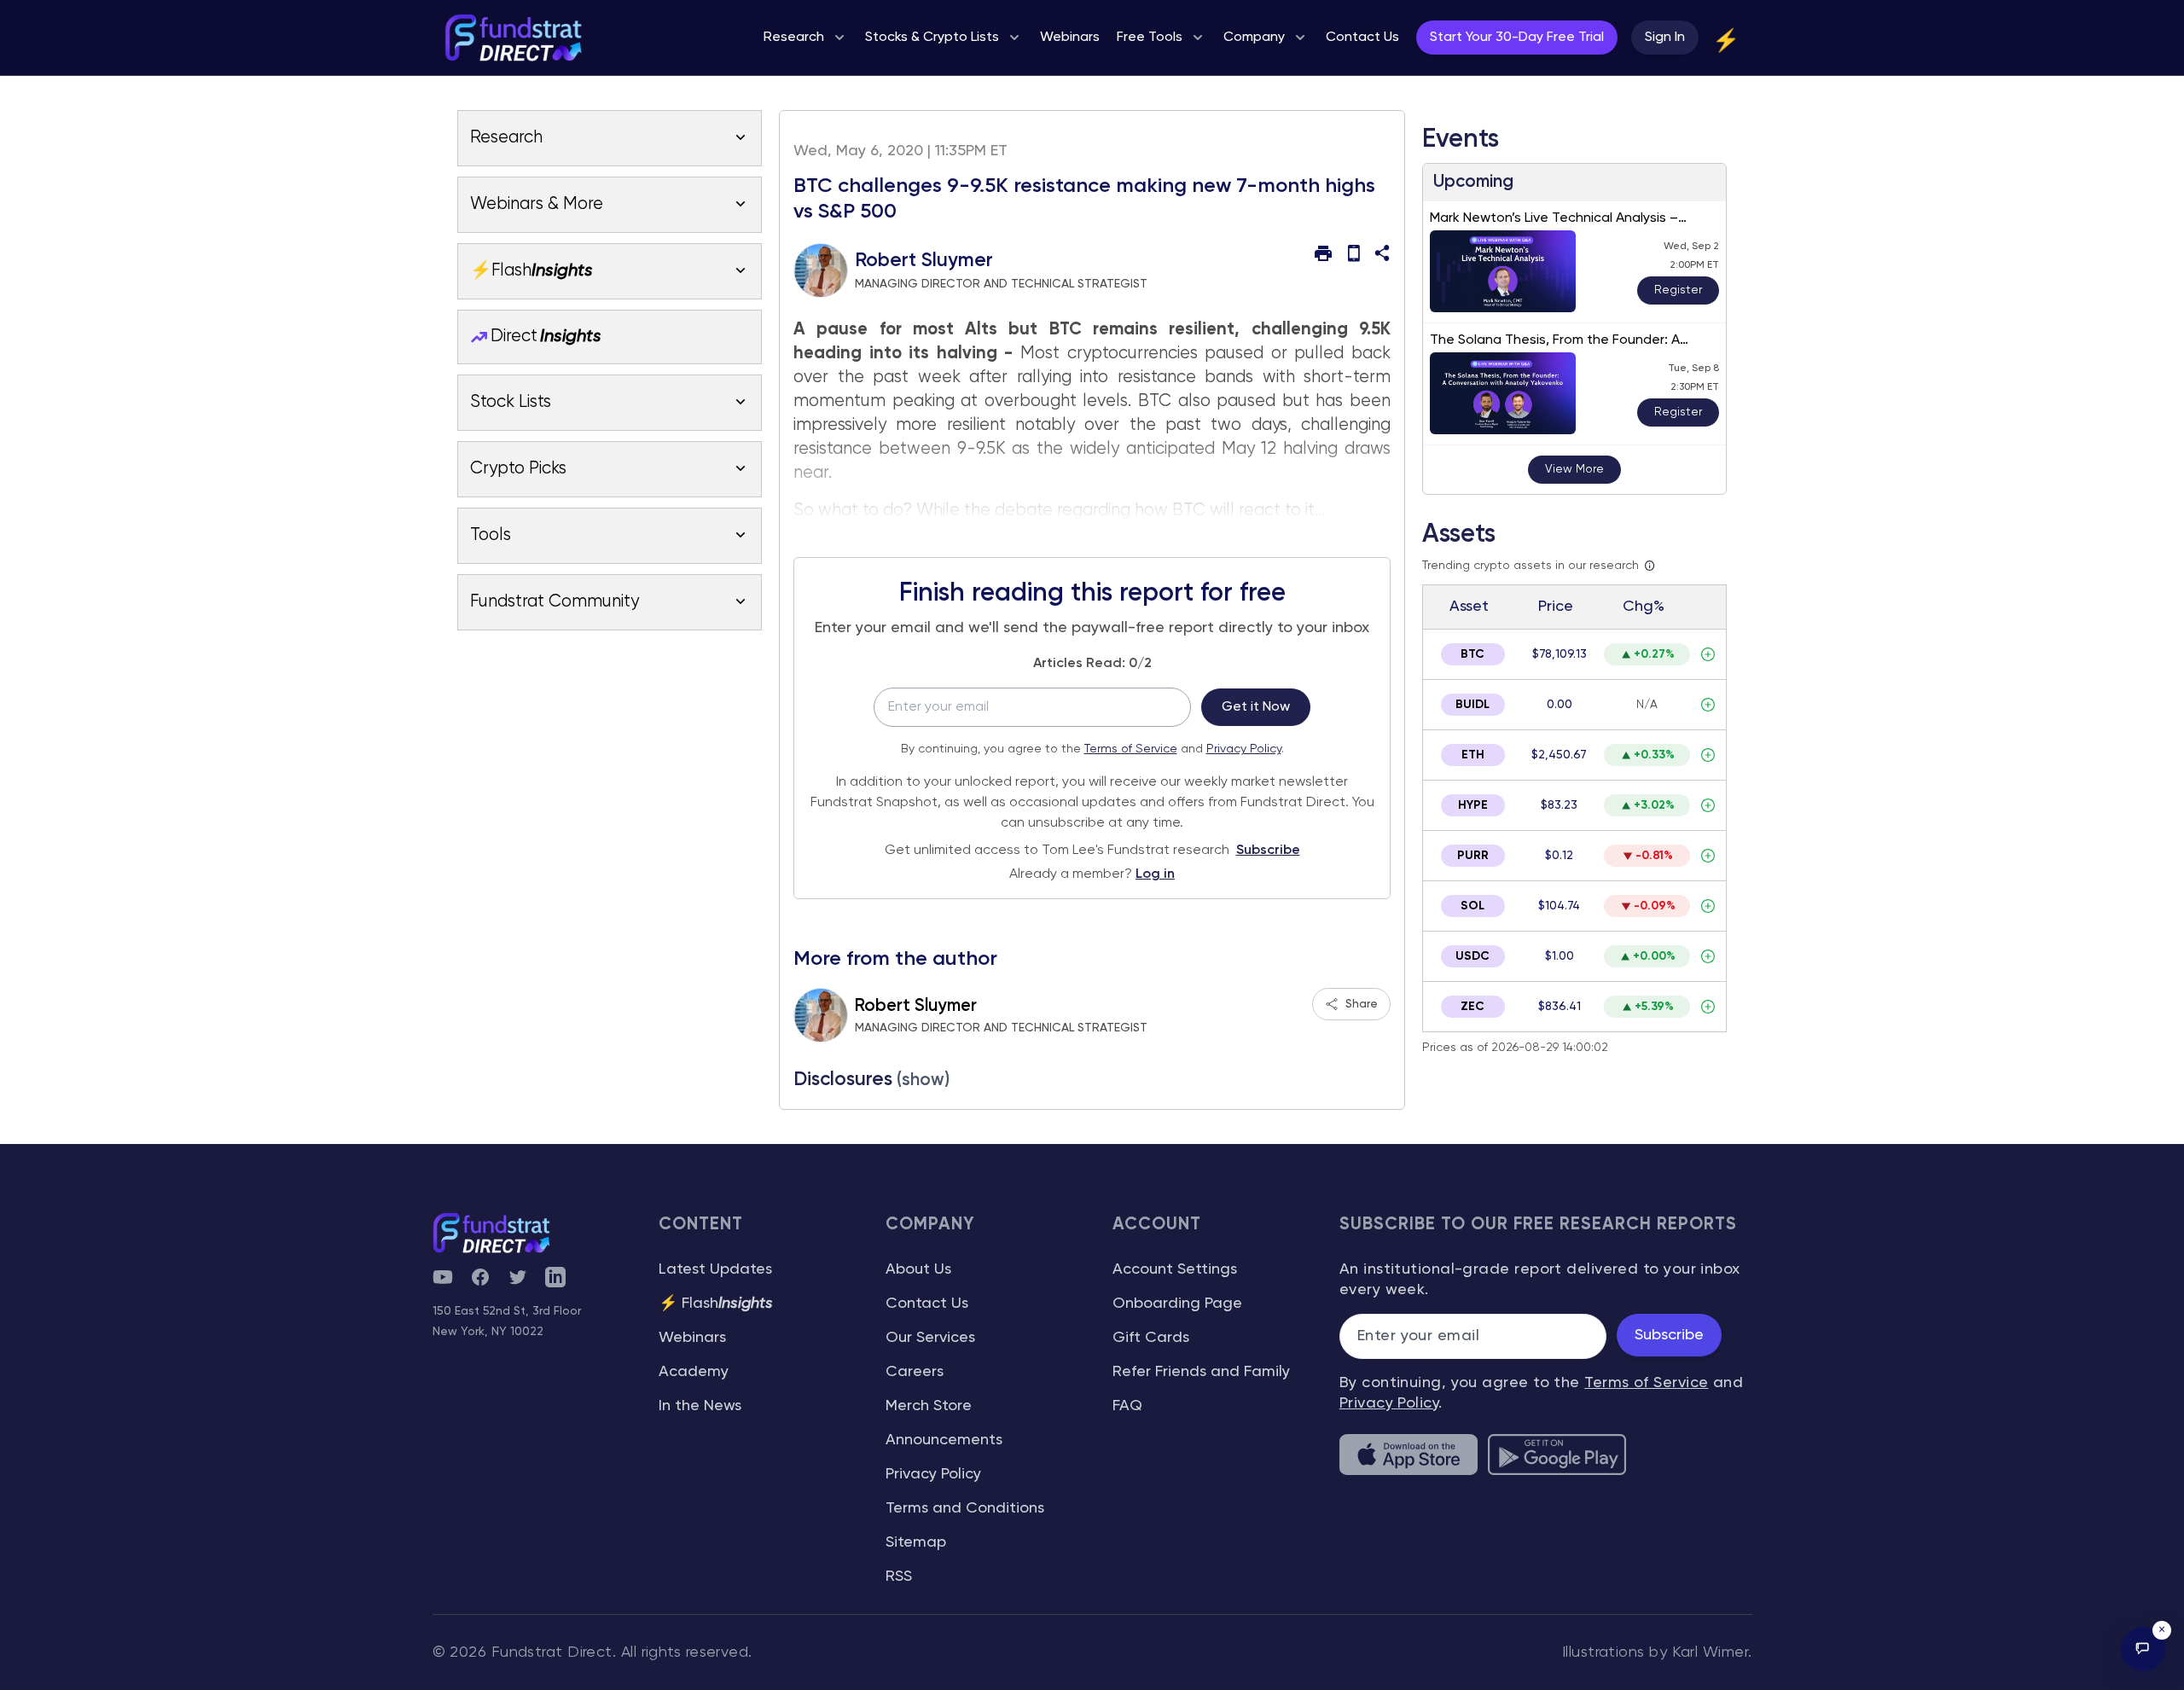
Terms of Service (1131, 749)
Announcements (944, 1440)
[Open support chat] (2143, 1649)
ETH (1473, 755)
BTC (1472, 654)
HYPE (1473, 805)
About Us (918, 1269)
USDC (1472, 956)
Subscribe (1268, 851)
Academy (694, 1372)
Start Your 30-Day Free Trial (1517, 38)
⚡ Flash (716, 1304)
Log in (1155, 874)
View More (1574, 469)
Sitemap (916, 1542)
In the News (700, 1406)
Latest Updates (715, 1269)
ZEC (1472, 1007)
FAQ (1127, 1406)
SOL (1472, 906)
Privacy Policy (1244, 749)
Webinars (692, 1338)
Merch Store (929, 1406)
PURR (1473, 856)
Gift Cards (1151, 1338)
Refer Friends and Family (1201, 1372)
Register (1678, 290)
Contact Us (927, 1304)
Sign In (1665, 38)
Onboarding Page (1177, 1304)
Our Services (930, 1338)
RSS (899, 1577)
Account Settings (1175, 1269)
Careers (915, 1372)
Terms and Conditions (965, 1508)
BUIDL (1472, 705)
